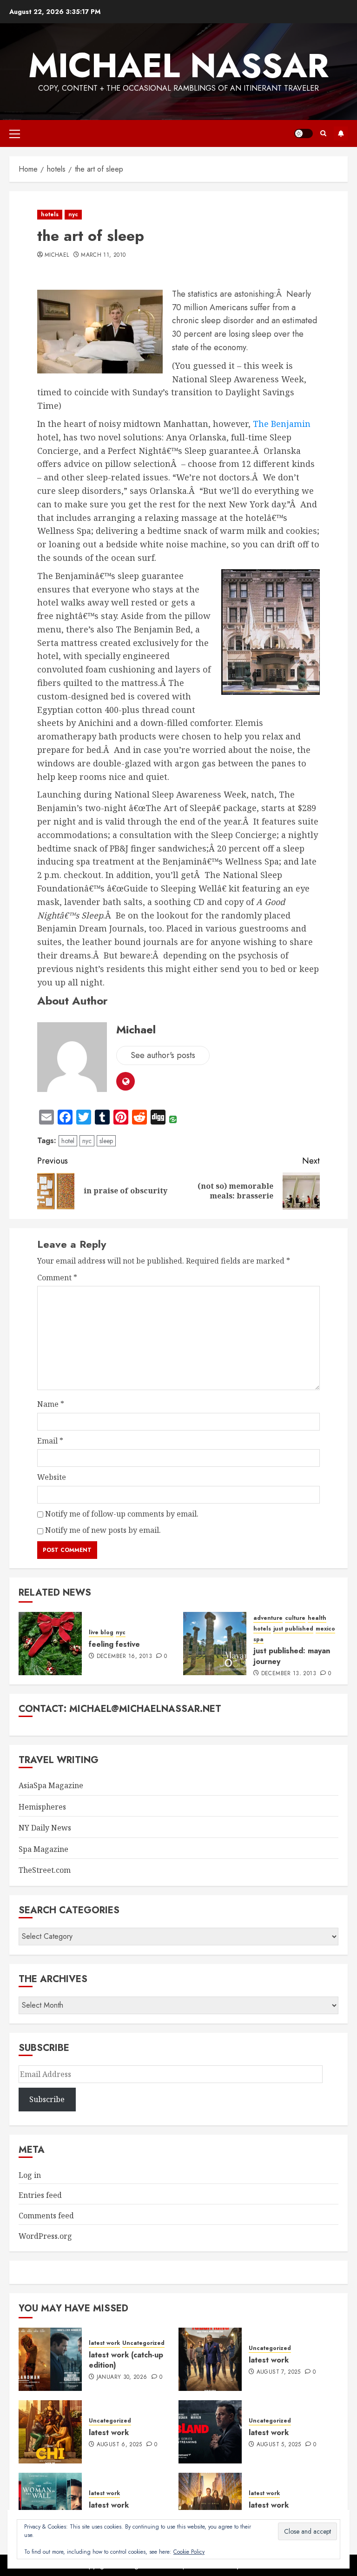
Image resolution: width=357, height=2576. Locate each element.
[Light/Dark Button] (304, 133)
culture (295, 1618)
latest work (104, 2343)
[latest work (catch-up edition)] (50, 2359)
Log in (30, 2175)
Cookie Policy (189, 2552)
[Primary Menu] (15, 133)
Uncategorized (143, 2343)
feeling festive (114, 1644)
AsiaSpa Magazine (51, 1785)
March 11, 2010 (103, 255)
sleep (106, 1141)
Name (51, 1404)
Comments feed (46, 2216)
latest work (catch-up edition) (126, 2360)
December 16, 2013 (124, 1657)
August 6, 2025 (119, 2445)
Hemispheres (42, 1807)
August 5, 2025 (279, 2445)
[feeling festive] (50, 1644)
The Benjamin (282, 424)
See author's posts (163, 1055)
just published (293, 1629)
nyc (73, 214)
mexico (325, 1629)
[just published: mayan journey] (215, 1644)
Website (52, 1477)
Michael (57, 255)
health (317, 1618)
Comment (57, 1278)
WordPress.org (45, 2236)
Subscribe (341, 133)
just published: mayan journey (292, 1656)
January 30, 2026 (122, 2377)
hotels (50, 214)
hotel (68, 1141)
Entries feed (40, 2195)
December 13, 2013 (289, 1674)
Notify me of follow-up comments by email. (122, 1514)
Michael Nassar (178, 66)
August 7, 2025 (279, 2372)
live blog (101, 1633)
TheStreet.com (45, 1870)
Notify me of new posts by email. (103, 1530)
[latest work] (210, 2359)
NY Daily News (45, 1828)
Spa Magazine (43, 1849)
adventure (268, 1618)
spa (258, 1640)
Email (50, 1441)
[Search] (323, 133)
